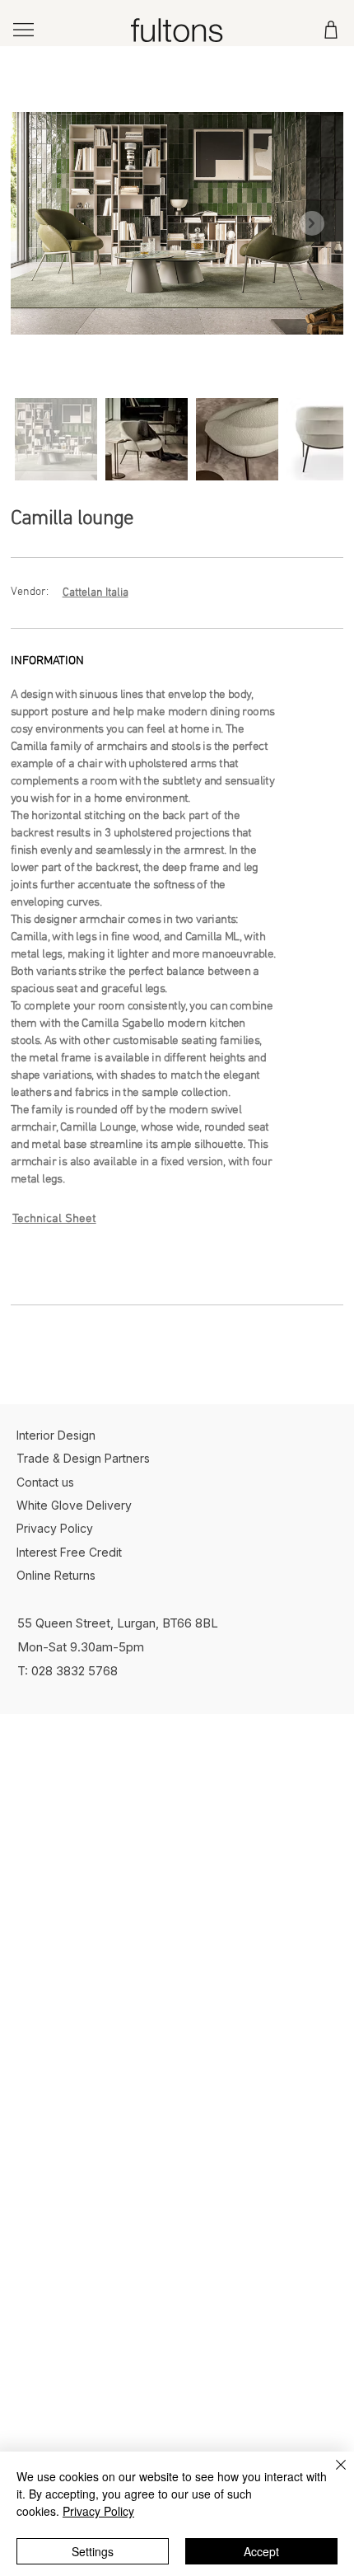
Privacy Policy (98, 2511)
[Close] (331, 2475)
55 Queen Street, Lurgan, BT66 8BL (118, 1623)
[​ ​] (145, 1266)
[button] (145, 1266)
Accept (261, 2551)
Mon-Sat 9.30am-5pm (81, 1647)
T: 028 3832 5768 (68, 1671)
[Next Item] (312, 223)
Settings (93, 2551)
